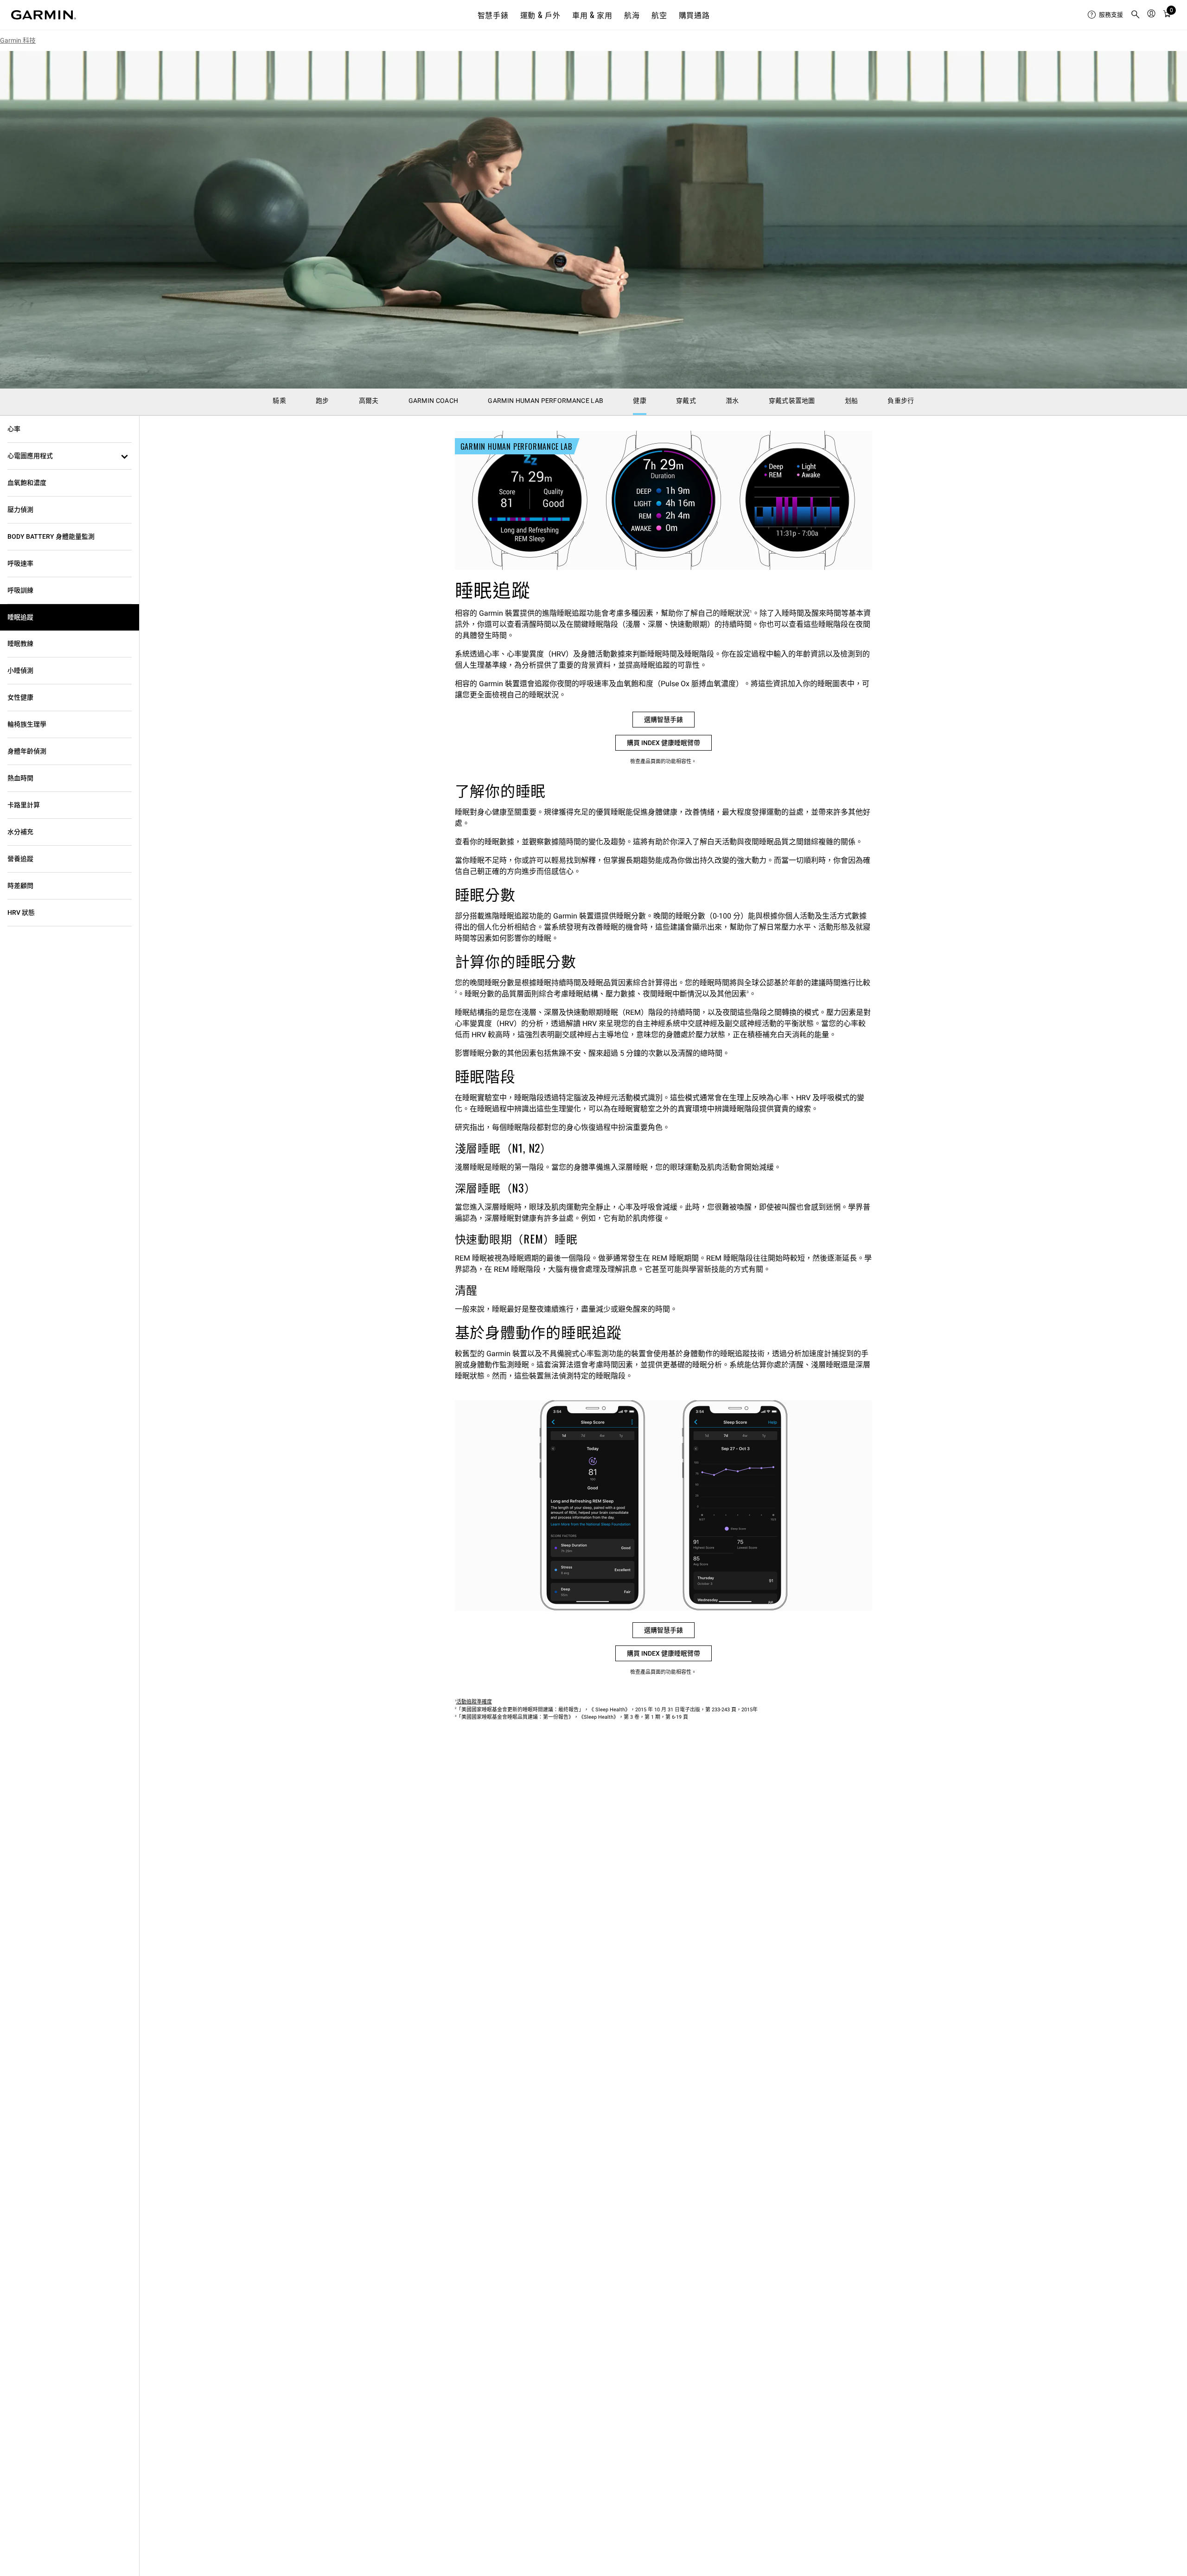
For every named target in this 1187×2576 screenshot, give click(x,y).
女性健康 (20, 697)
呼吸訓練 (20, 590)
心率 (14, 429)
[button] (70, 456)
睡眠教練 (20, 644)
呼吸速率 (20, 563)
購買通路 (694, 15)
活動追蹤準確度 (474, 1702)
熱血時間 (20, 778)
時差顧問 (20, 886)
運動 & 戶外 (540, 15)
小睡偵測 (20, 670)
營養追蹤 (20, 859)
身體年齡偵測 (27, 751)
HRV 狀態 (21, 912)
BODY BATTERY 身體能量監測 (51, 536)
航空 (659, 15)
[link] (593, 220)
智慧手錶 (493, 15)
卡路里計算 (24, 805)
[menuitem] (1105, 15)
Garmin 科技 (18, 40)
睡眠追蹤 (20, 617)
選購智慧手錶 (664, 720)
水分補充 (20, 832)
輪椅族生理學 (27, 724)
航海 (632, 15)
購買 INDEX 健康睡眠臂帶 (664, 743)
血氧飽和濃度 (27, 483)
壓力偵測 (20, 510)
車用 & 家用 (592, 15)
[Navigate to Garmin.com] (44, 15)
